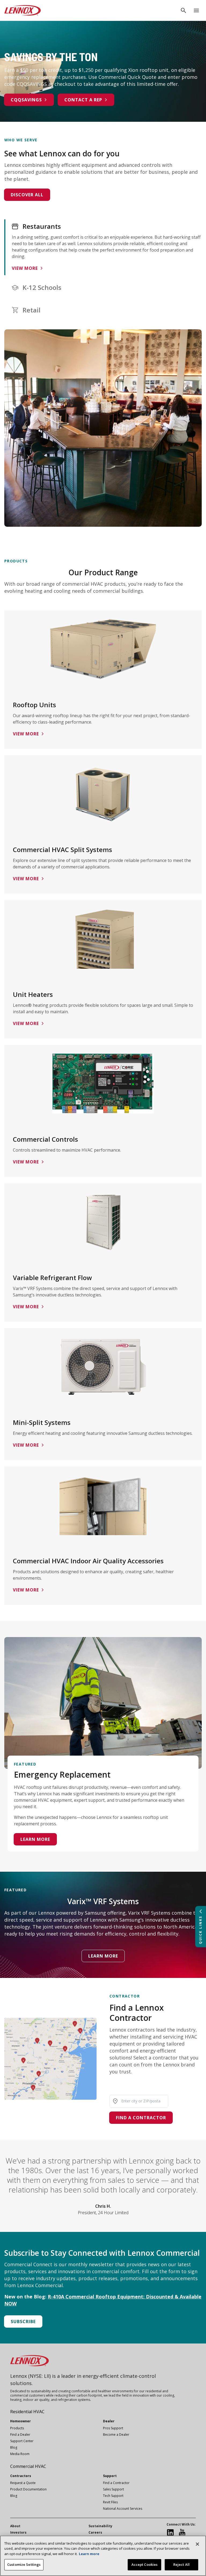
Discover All (27, 195)
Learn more (35, 1839)
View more (25, 268)
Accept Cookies (145, 2564)
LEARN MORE (103, 1956)
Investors (18, 2532)
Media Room (20, 2454)
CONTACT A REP (83, 100)
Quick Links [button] (200, 1930)
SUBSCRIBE (23, 2321)
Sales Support (113, 2489)
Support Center (22, 2441)
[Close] (197, 2544)
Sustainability (100, 2526)
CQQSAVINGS (26, 100)
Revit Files (110, 2502)
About (15, 2526)
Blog (14, 2447)
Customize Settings (24, 2564)
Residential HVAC (27, 2412)
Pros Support (113, 2428)
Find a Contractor (141, 2118)
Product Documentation (28, 2489)
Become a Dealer (116, 2435)
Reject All (181, 2564)
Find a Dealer (20, 2435)
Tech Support (113, 2496)
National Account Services (123, 2509)
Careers (95, 2532)
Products (17, 2428)
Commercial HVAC (28, 2466)
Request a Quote (23, 2483)
